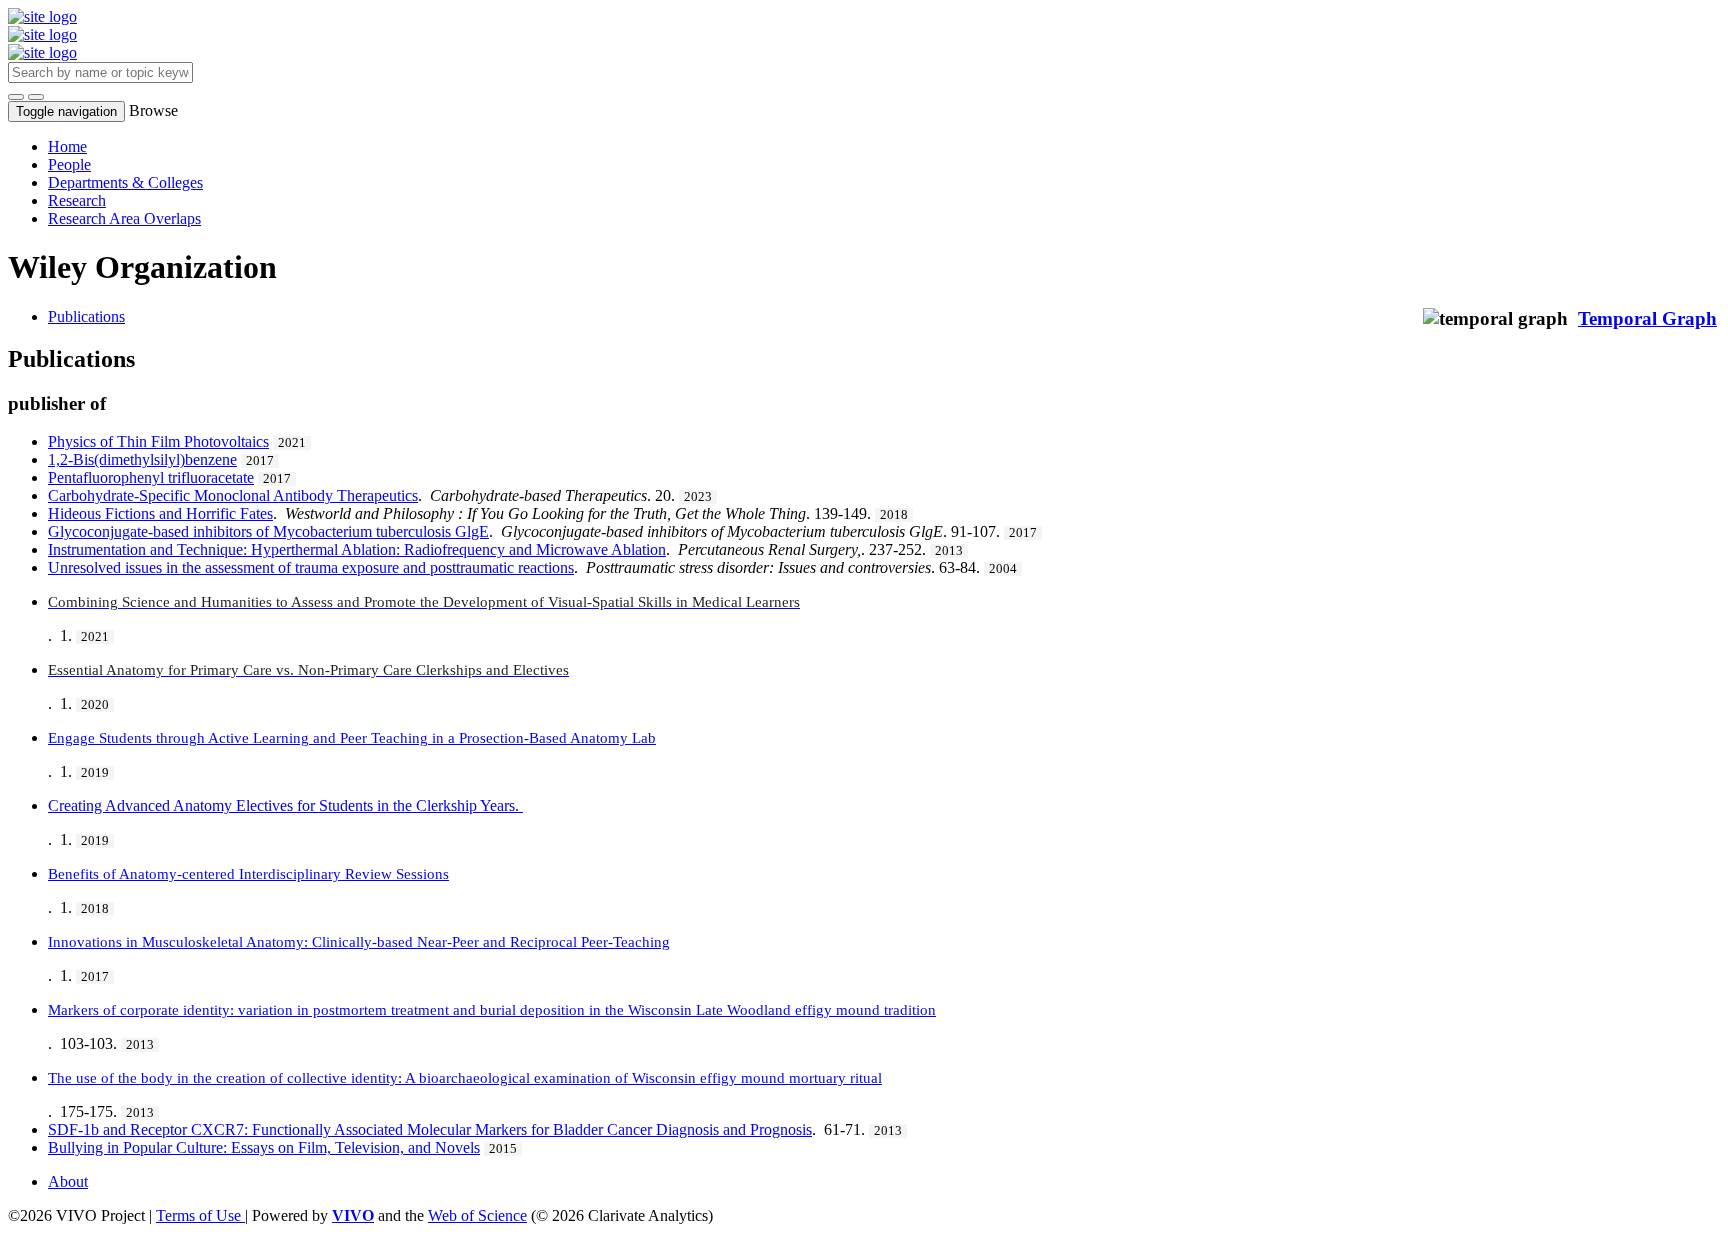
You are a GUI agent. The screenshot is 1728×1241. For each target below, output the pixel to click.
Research (77, 200)
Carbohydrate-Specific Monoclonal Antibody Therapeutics (233, 495)
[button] (16, 97)
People (69, 164)
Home (67, 146)
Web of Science (477, 1215)
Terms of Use (200, 1215)
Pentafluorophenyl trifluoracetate (151, 477)
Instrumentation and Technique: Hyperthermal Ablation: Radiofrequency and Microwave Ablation (357, 549)
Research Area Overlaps (124, 218)
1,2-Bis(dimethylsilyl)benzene (142, 459)
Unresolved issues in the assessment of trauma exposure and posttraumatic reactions (311, 567)
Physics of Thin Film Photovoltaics (158, 441)
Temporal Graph (1647, 318)
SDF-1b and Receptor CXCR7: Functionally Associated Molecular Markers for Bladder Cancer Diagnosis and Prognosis (430, 1129)
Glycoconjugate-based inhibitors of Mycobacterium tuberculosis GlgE (268, 531)
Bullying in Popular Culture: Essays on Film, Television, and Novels (264, 1147)
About (68, 1181)
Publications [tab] (86, 316)
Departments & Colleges (125, 182)
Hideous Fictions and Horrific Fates (160, 513)
